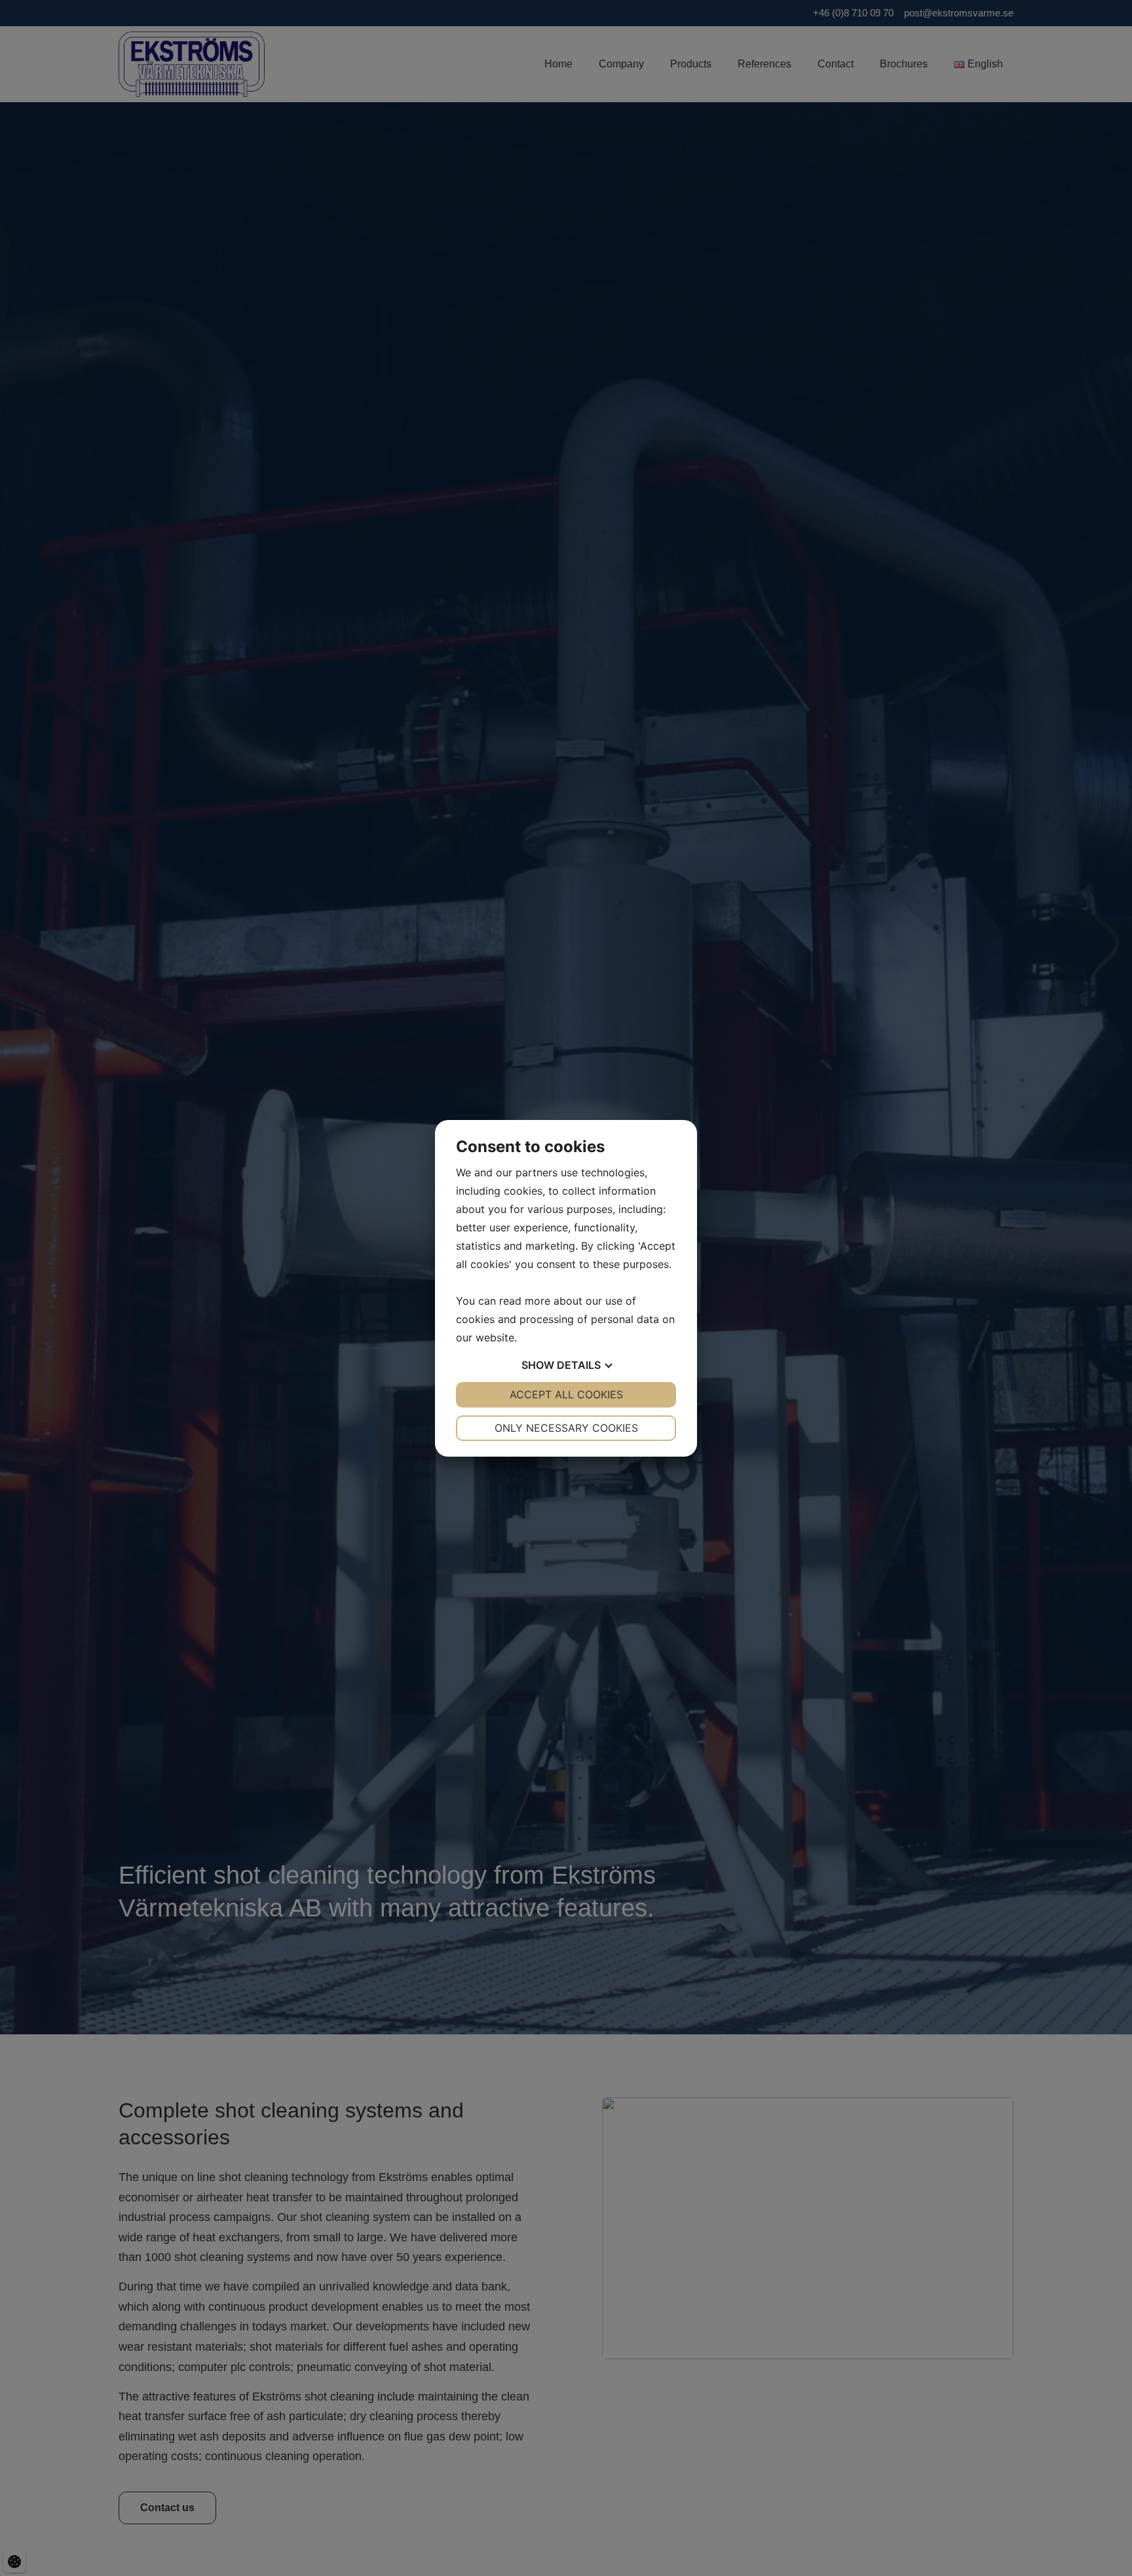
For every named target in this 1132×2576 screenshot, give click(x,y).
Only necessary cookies (566, 1428)
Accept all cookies (566, 1394)
